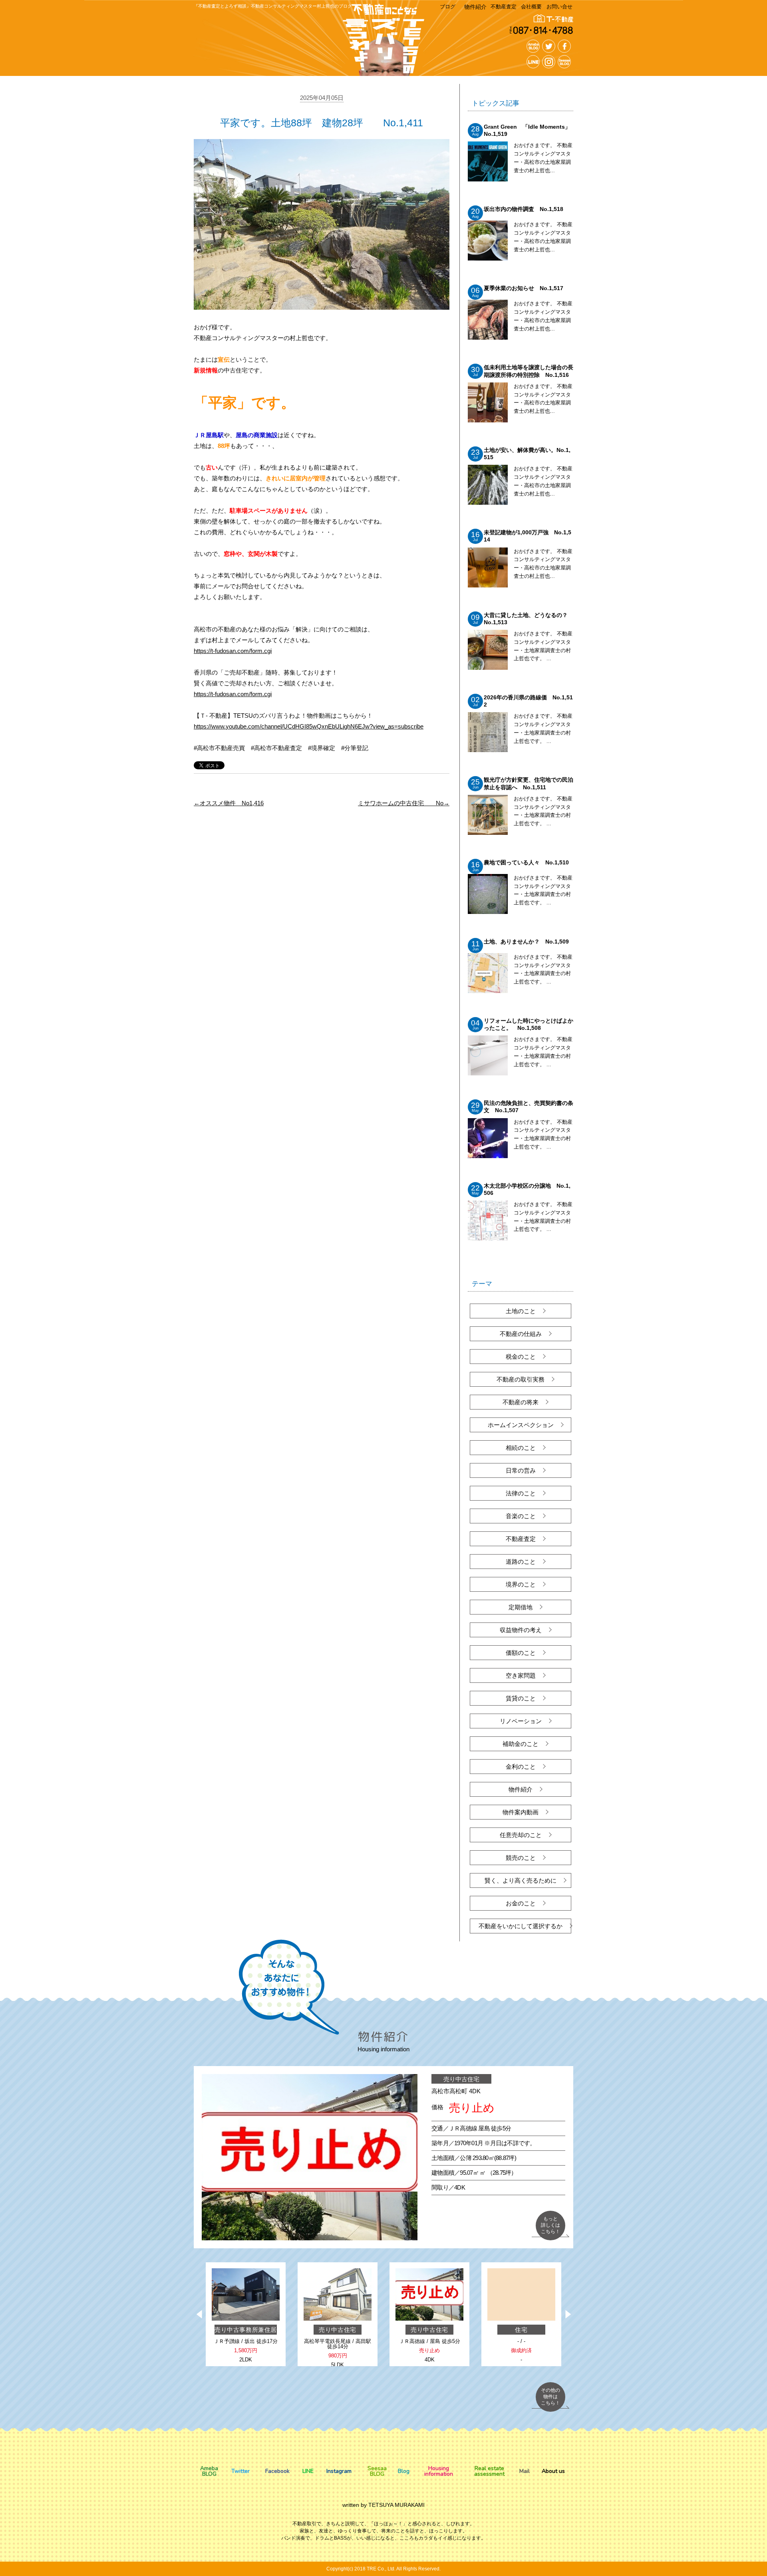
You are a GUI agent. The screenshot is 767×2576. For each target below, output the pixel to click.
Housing (439, 2471)
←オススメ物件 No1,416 (229, 803)
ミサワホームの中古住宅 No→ (404, 803)
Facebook (277, 2471)
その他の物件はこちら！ (550, 2396)
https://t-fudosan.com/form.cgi (233, 651)
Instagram (339, 2471)
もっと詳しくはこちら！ (550, 2225)
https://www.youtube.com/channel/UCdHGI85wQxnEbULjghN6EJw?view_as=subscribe (309, 726)
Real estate (489, 2471)
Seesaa (377, 2471)
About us (553, 2471)
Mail (525, 2471)
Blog (404, 2471)
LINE (308, 2471)
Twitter (240, 2471)
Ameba (209, 2471)
